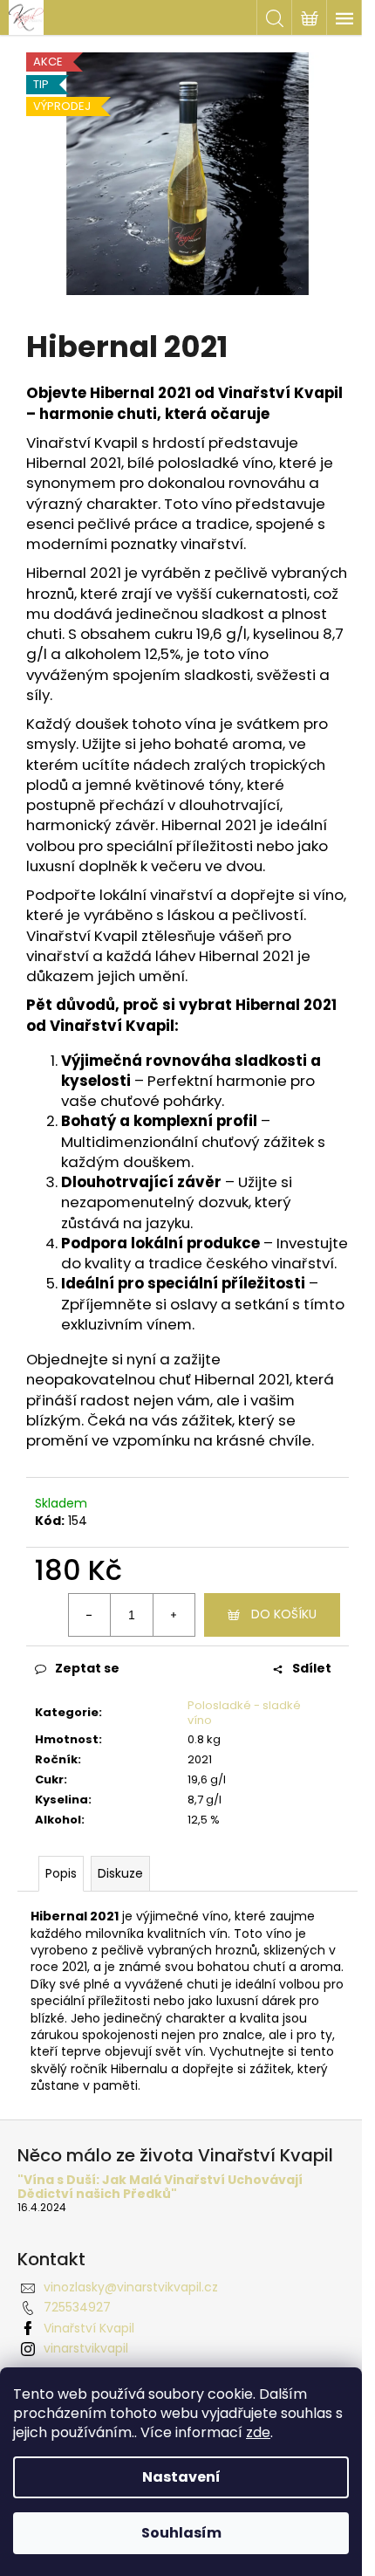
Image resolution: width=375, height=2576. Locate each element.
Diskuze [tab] (120, 1873)
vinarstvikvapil (86, 2348)
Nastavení (181, 2477)
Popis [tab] (61, 1873)
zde (258, 2432)
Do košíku (284, 1614)
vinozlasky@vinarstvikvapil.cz (131, 2287)
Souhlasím (181, 2533)
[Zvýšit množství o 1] (174, 1615)
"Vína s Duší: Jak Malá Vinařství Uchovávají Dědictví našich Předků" (160, 2187)
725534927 (77, 2307)
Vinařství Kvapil (89, 2328)
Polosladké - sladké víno (244, 1713)
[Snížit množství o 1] (90, 1615)
